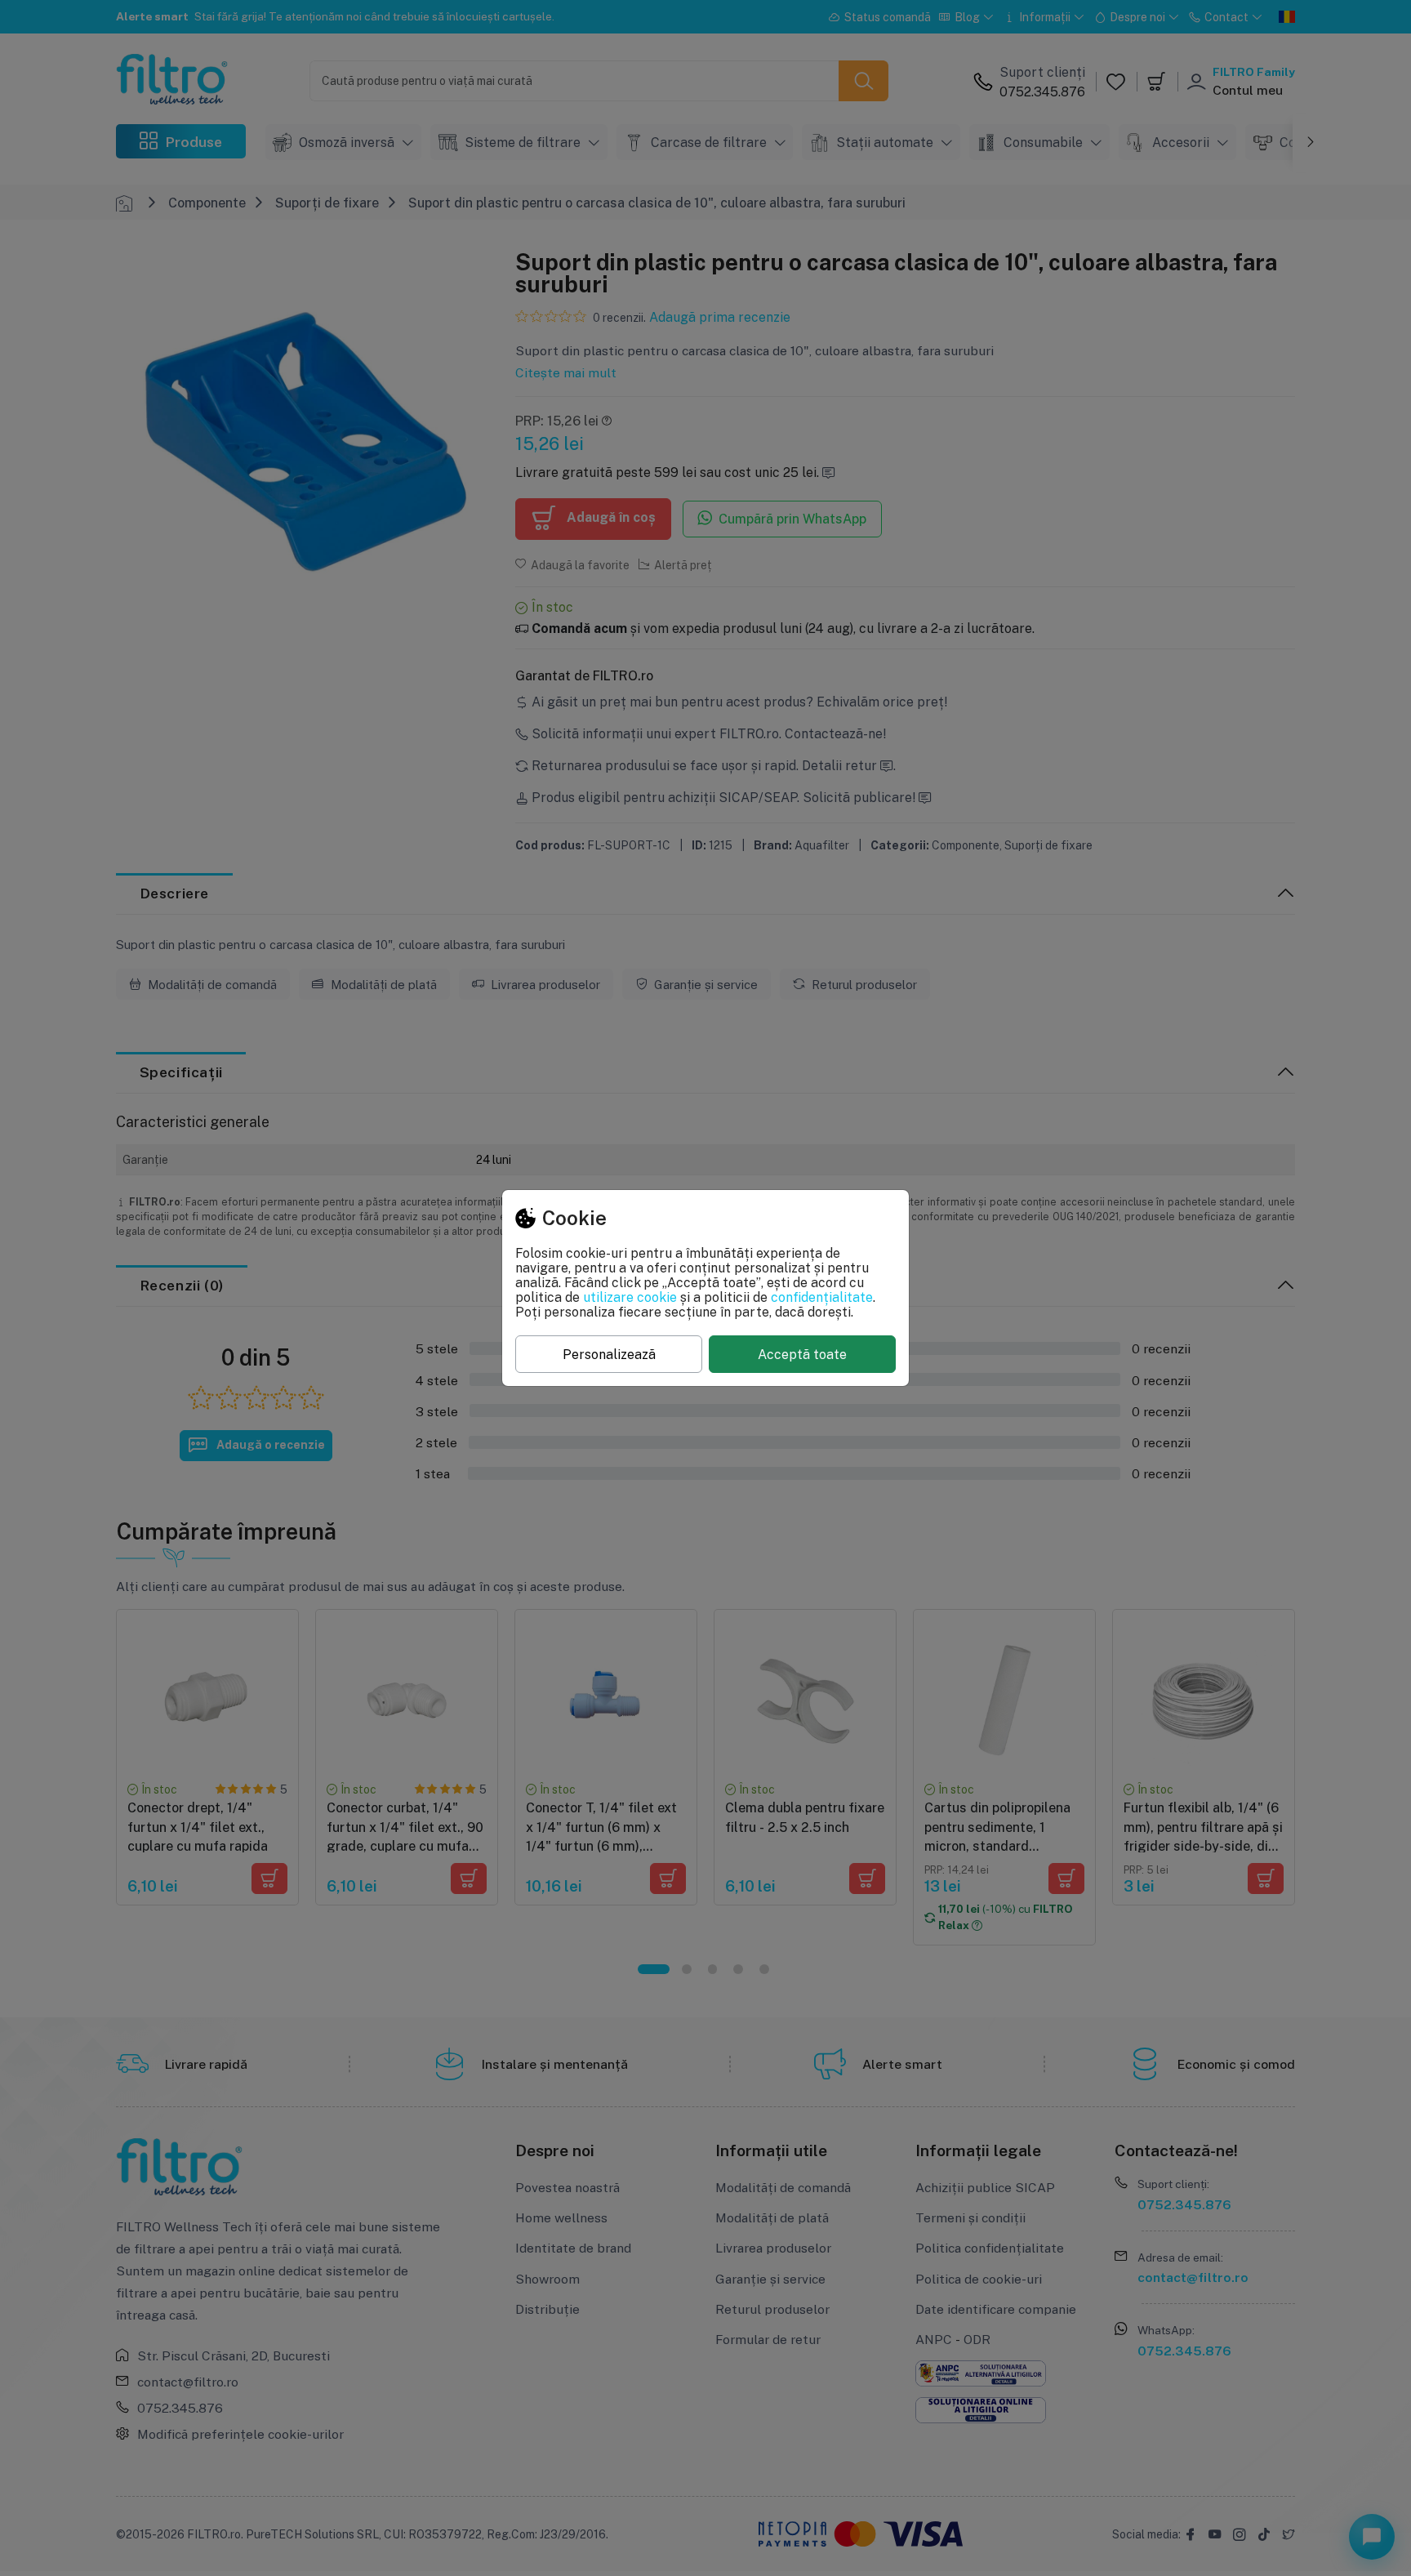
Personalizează (609, 1354)
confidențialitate (822, 1297)
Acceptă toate (802, 1354)
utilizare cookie (630, 1297)
